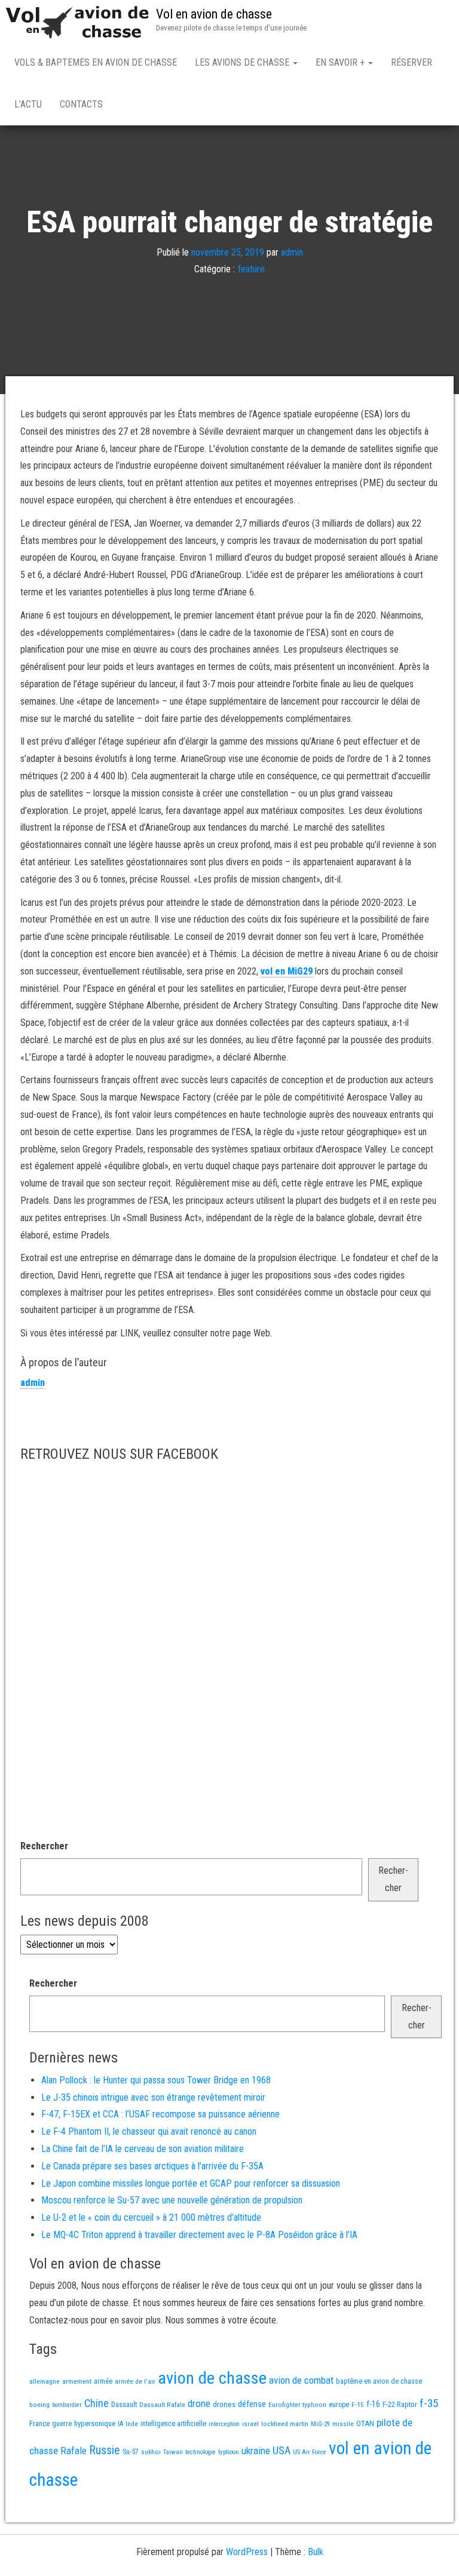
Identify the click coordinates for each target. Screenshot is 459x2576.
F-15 (358, 2405)
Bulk (316, 2552)
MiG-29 (320, 2424)
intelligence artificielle (173, 2424)
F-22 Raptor (400, 2404)
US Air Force (310, 2452)
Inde (132, 2424)
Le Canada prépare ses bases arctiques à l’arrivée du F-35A (152, 2166)
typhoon (229, 2452)
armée (103, 2381)
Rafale (74, 2451)
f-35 (429, 2403)
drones (224, 2404)
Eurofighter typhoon (297, 2405)
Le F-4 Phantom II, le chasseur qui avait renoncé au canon (149, 2131)
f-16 (373, 2404)
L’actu (28, 104)
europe (339, 2405)
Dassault (124, 2404)
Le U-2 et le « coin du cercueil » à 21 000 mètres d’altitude (151, 2217)
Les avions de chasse (243, 62)
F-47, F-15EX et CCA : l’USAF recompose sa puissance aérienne (160, 2114)
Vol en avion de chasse (214, 14)
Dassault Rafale (162, 2405)
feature (251, 269)
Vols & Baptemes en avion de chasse (96, 62)
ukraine (256, 2451)
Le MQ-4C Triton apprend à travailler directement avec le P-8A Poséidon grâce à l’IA (199, 2235)
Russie (105, 2450)
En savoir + (341, 62)
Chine (97, 2403)
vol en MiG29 (287, 971)
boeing (39, 2405)
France (39, 2423)
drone (199, 2403)
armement (77, 2381)
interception (224, 2424)
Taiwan (173, 2452)
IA (120, 2424)
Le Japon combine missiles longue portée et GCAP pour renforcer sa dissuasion (191, 2183)
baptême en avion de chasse (379, 2381)
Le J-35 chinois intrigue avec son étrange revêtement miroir (153, 2097)
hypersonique (95, 2423)
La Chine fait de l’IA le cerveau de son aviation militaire (143, 2149)
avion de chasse (212, 2378)
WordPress (247, 2552)
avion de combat (301, 2380)
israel (250, 2424)
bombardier (67, 2405)
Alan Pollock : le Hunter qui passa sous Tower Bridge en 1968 (156, 2080)
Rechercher (44, 1846)
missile (343, 2424)
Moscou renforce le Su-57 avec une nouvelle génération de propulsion (172, 2200)
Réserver (411, 62)
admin (292, 252)
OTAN (365, 2423)
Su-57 (131, 2452)
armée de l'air (135, 2381)
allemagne (45, 2381)
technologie (201, 2452)
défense (252, 2404)
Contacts (81, 104)
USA (281, 2451)
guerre (62, 2423)
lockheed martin (285, 2424)
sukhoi (151, 2452)
